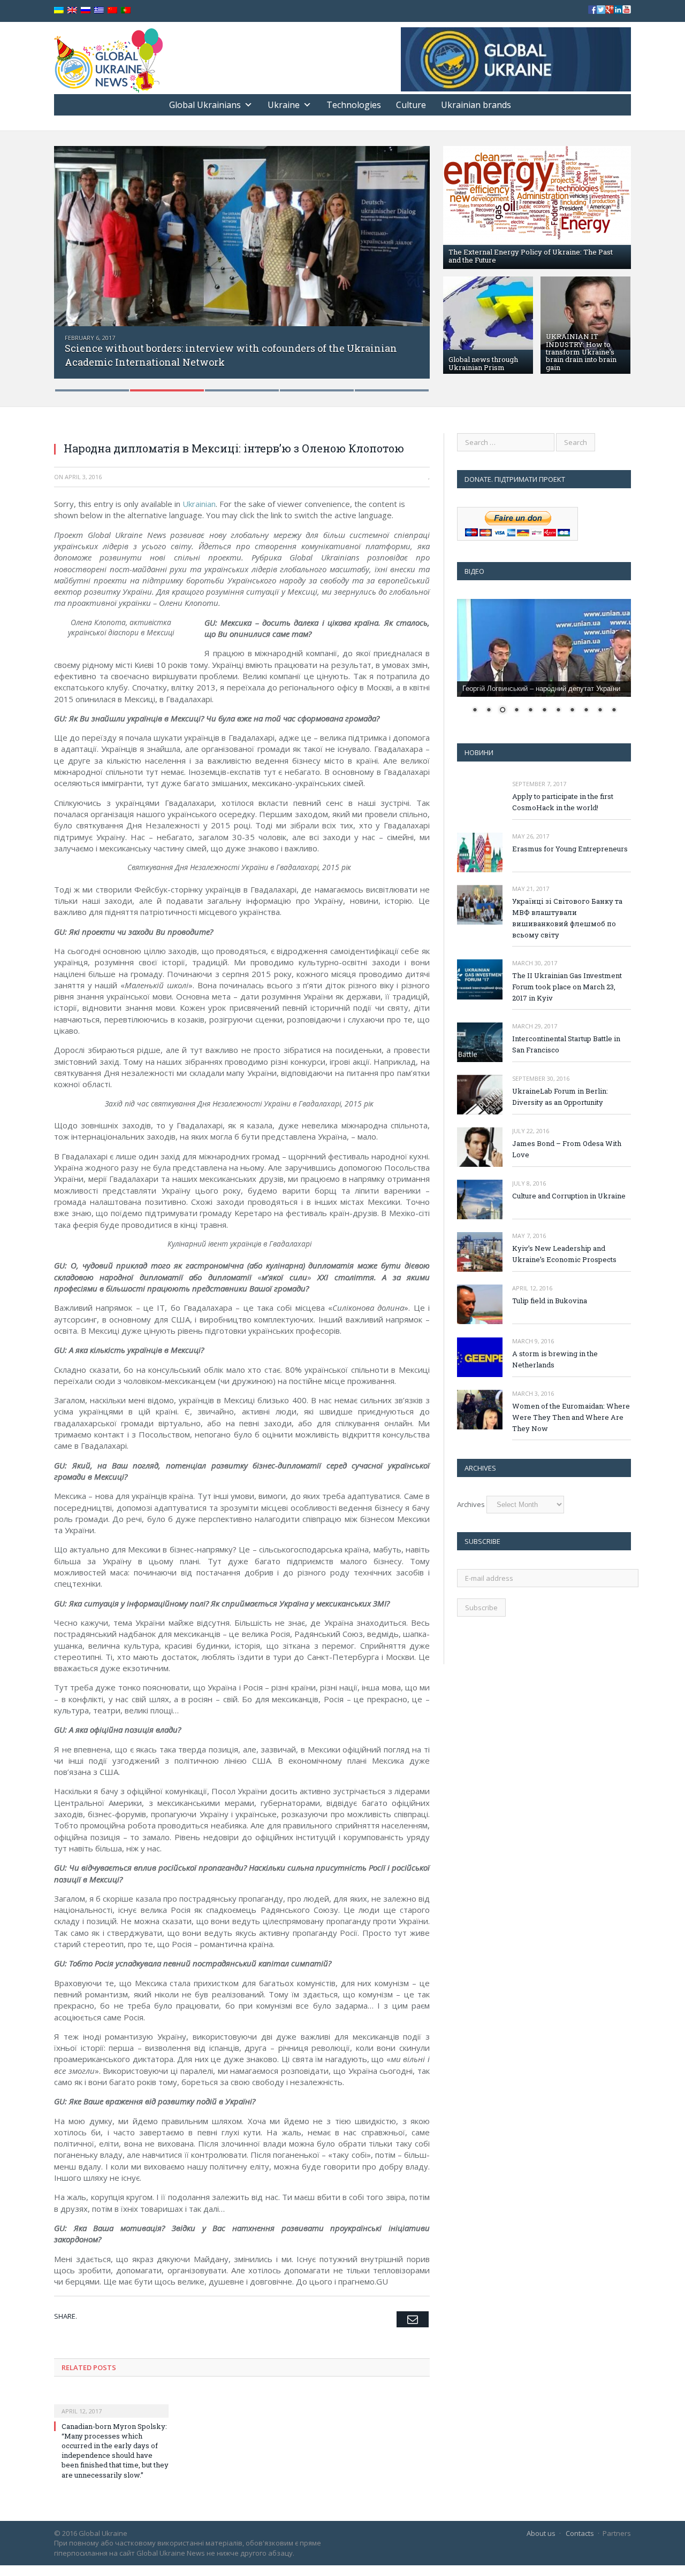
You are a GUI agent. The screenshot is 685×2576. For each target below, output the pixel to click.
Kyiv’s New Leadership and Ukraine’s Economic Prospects (564, 1254)
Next (410, 262)
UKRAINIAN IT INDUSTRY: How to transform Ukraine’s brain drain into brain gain (581, 352)
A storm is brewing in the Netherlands (555, 1359)
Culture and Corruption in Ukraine (569, 1196)
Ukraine (284, 105)
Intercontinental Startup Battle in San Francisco (566, 1044)
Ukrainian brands (476, 105)
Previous (74, 262)
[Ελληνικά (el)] (99, 10)
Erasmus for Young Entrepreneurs (570, 849)
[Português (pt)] (126, 10)
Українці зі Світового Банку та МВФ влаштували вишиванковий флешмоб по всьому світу (567, 918)
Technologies (354, 105)
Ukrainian (199, 504)
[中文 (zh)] (112, 10)
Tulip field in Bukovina (550, 1301)
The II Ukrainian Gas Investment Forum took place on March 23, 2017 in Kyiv (567, 987)
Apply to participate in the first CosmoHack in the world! (563, 802)
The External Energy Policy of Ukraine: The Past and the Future (531, 256)
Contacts (580, 2533)
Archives (471, 1504)
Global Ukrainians (205, 105)
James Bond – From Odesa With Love (567, 1149)
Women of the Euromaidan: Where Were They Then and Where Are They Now (571, 1417)
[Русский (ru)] (86, 10)
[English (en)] (72, 10)
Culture (411, 105)
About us (541, 2533)
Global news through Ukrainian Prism (483, 363)
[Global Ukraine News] (108, 58)
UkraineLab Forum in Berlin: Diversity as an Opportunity (560, 1097)
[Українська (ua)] (59, 10)
